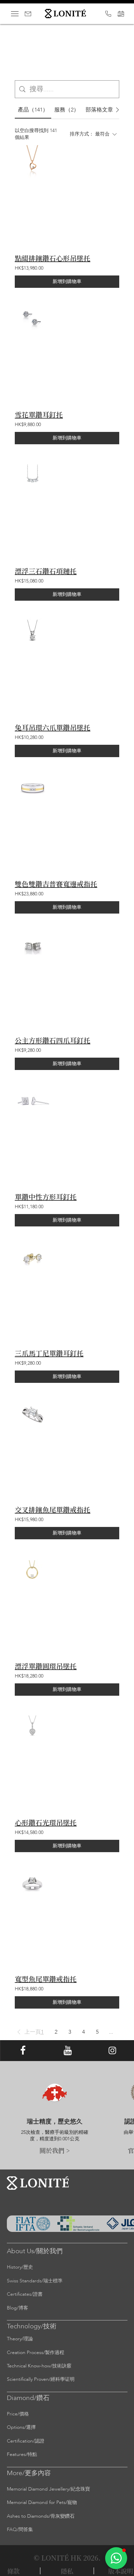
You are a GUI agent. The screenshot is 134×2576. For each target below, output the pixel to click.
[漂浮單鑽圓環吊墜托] (33, 1571)
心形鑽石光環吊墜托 (46, 1823)
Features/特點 (22, 2454)
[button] (28, 2032)
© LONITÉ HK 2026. (67, 2558)
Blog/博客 (18, 2308)
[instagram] (112, 2051)
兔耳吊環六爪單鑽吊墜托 (53, 728)
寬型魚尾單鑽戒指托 (46, 1979)
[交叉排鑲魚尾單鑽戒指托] (33, 1415)
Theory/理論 (20, 2339)
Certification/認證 (26, 2441)
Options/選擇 (21, 2427)
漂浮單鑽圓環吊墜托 (46, 1666)
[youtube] (68, 2051)
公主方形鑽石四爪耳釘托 (53, 1040)
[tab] (33, 110)
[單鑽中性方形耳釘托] (33, 1102)
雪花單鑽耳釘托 (39, 415)
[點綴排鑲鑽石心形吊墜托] (33, 163)
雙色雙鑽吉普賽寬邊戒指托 (56, 884)
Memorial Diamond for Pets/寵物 (42, 2502)
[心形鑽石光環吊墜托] (33, 1727)
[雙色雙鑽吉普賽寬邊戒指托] (33, 789)
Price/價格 (18, 2414)
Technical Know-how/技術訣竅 (39, 2366)
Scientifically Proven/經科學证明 (41, 2379)
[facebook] (23, 2051)
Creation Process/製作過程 (36, 2352)
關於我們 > (55, 2150)
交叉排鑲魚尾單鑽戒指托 (53, 1510)
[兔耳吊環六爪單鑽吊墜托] (33, 632)
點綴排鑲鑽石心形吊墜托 (53, 258)
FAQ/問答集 (20, 2530)
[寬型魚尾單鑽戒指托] (33, 1884)
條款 (13, 2571)
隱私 (67, 2571)
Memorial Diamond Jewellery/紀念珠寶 (48, 2489)
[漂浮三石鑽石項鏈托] (33, 476)
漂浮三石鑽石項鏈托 (46, 571)
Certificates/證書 (25, 2294)
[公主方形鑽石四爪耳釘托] (33, 945)
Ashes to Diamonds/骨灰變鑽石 (41, 2516)
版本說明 (121, 2571)
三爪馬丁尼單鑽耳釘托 (49, 1353)
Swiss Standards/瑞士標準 (35, 2281)
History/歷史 (20, 2267)
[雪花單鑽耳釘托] (33, 320)
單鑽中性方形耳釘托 (46, 1197)
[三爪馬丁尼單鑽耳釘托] (33, 1258)
